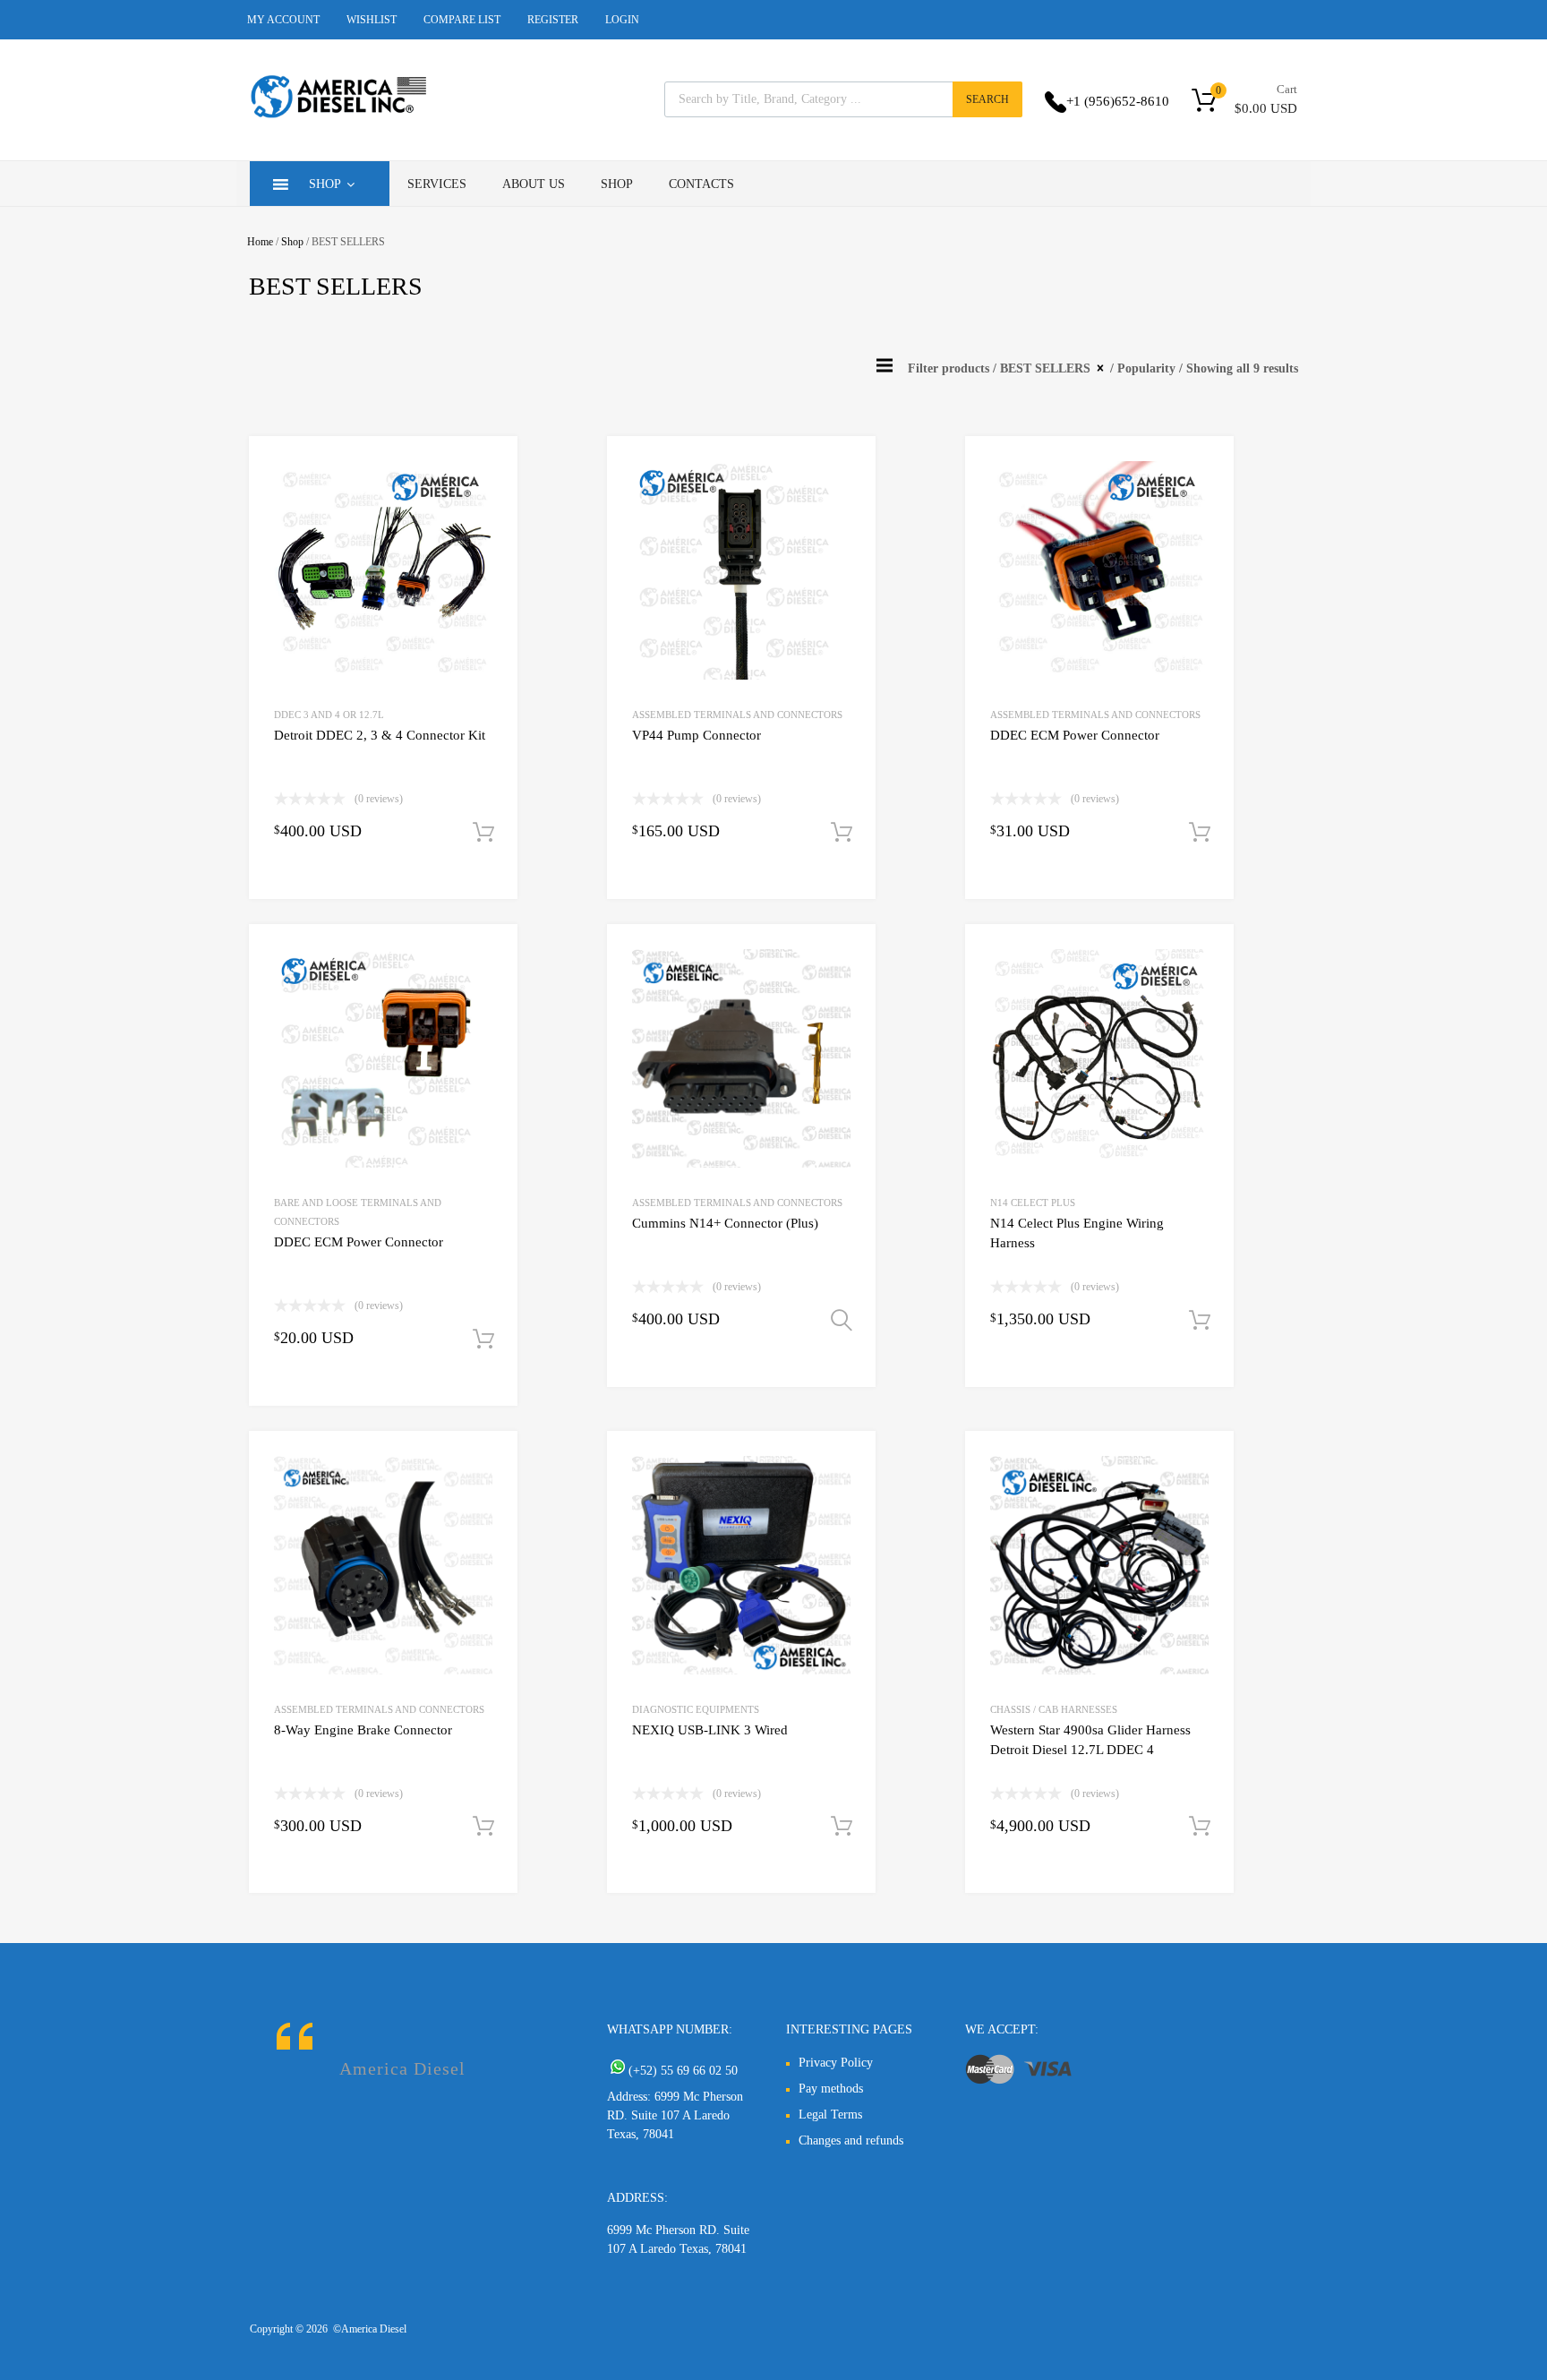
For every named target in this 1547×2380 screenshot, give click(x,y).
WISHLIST (372, 20)
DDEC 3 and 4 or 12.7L (329, 715)
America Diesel (402, 2068)
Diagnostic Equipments (696, 1709)
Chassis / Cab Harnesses (1054, 1709)
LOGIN (622, 20)
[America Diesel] (339, 121)
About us (534, 184)
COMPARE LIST (462, 20)
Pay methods (831, 2089)
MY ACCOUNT (283, 20)
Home (260, 242)
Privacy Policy (836, 2063)
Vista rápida (489, 468)
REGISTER (553, 20)
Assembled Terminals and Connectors (737, 715)
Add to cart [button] (483, 833)
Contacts (701, 184)
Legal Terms (830, 2115)
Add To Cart (842, 1321)
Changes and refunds (851, 2140)
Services (437, 184)
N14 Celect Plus (1033, 1203)
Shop (325, 184)
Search (987, 99)
